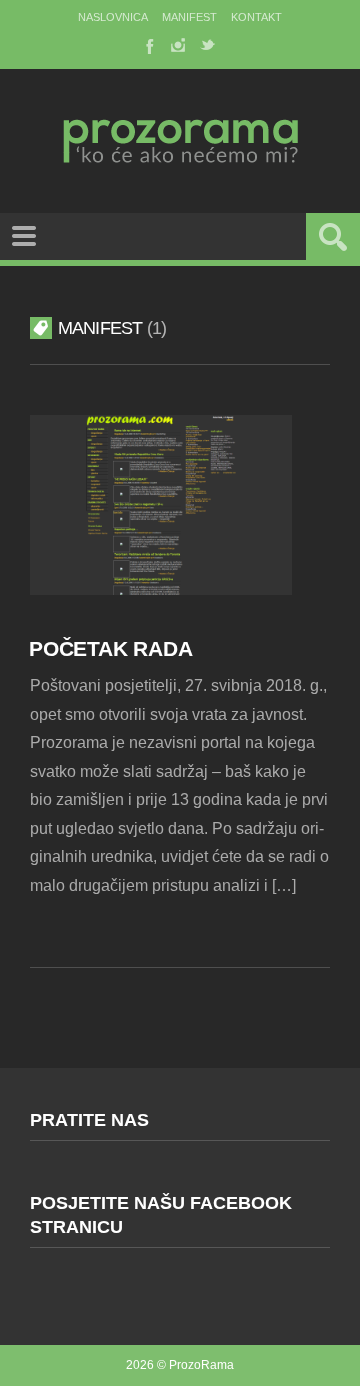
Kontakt (256, 17)
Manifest (189, 17)
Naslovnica (113, 17)
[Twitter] (208, 45)
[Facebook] (148, 45)
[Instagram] (178, 45)
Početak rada (111, 648)
